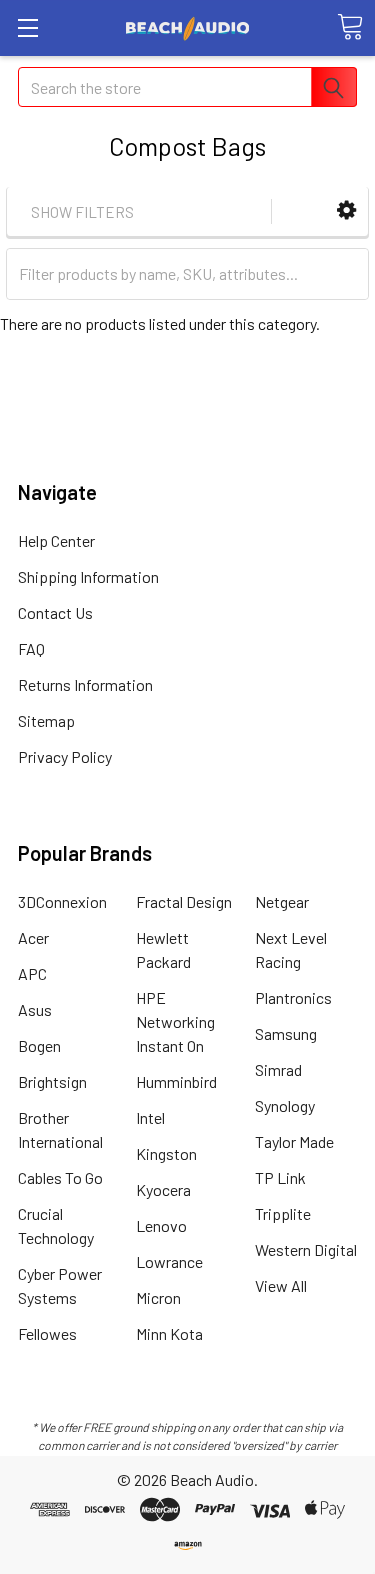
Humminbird (176, 1081)
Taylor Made (294, 1141)
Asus (35, 1009)
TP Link (280, 1177)
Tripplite (283, 1213)
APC (32, 973)
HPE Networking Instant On (175, 1021)
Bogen (39, 1045)
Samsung (286, 1033)
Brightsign (52, 1081)
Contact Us (55, 612)
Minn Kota (169, 1333)
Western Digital (306, 1249)
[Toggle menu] (27, 27)
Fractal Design (184, 901)
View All (281, 1285)
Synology (285, 1105)
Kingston (166, 1153)
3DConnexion (62, 901)
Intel (150, 1117)
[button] (346, 210)
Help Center (56, 540)
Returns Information (85, 684)
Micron (158, 1297)
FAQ (31, 648)
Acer (33, 937)
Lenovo (161, 1225)
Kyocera (163, 1189)
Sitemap (46, 720)
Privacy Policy (65, 756)
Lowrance (169, 1261)
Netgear (282, 901)
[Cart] (350, 27)
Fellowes (47, 1333)
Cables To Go (60, 1177)
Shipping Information (88, 576)
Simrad (278, 1069)
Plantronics (293, 997)
